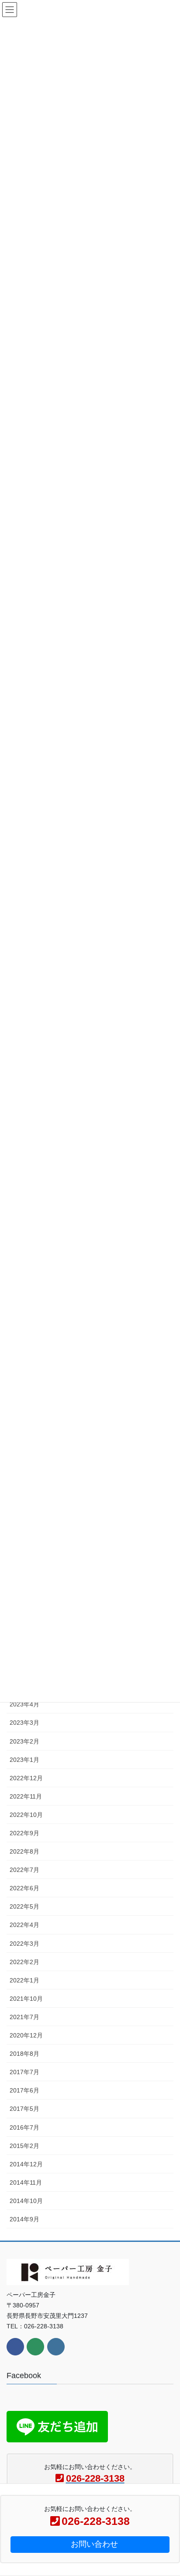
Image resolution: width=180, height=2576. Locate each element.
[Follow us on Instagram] (56, 2347)
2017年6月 (24, 2090)
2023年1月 (24, 1760)
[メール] (35, 2347)
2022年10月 (26, 1815)
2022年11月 (26, 1796)
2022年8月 (24, 1851)
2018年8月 (24, 2054)
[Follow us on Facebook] (15, 2347)
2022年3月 (24, 1944)
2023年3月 (24, 1723)
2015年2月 (24, 2146)
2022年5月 (24, 1906)
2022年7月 (24, 1870)
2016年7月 (24, 2127)
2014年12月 (26, 2164)
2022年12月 (26, 1778)
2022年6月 (24, 1888)
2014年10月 (26, 2201)
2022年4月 (24, 1925)
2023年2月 (24, 1741)
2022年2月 (24, 1962)
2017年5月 (24, 2109)
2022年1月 (24, 1980)
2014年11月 (26, 2182)
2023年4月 (24, 1704)
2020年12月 (26, 2035)
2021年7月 (24, 2017)
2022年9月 (24, 1833)
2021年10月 (26, 1999)
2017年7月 (24, 2072)
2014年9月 (24, 2219)
